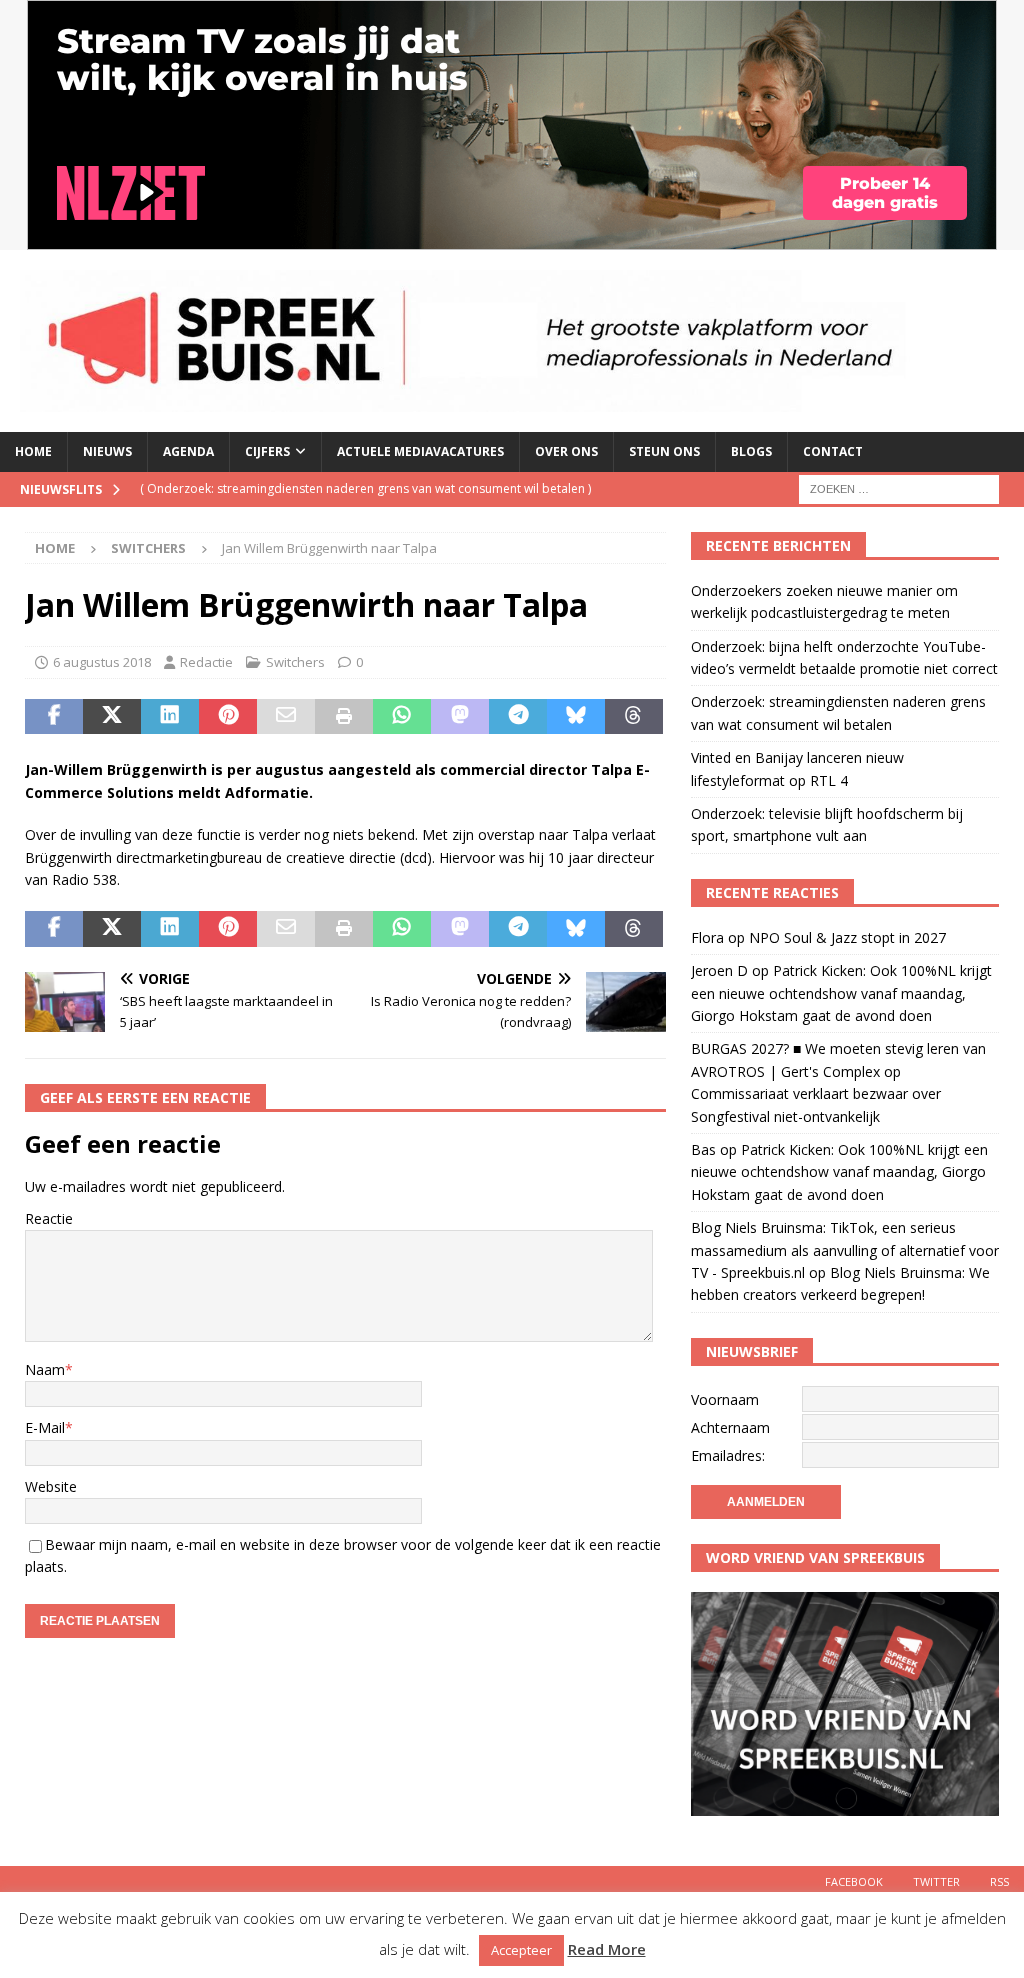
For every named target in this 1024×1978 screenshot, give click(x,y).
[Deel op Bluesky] (576, 717)
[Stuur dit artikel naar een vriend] (286, 717)
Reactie (49, 1218)
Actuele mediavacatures (420, 451)
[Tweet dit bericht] (112, 717)
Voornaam (725, 1399)
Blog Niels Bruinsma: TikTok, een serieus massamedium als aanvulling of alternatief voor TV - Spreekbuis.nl (845, 1250)
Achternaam (730, 1427)
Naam (45, 1369)
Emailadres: (728, 1455)
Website (51, 1486)
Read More (607, 1949)
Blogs (751, 451)
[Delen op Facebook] (54, 717)
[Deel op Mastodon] (460, 717)
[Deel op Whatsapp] (402, 717)
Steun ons (664, 451)
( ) (365, 488)
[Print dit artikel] (344, 717)
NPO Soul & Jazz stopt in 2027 (847, 937)
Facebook (854, 1881)
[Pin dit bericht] (228, 717)
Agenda (188, 451)
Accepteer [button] (521, 1950)
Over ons (566, 451)
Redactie (206, 662)
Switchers (295, 662)
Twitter (936, 1881)
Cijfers (267, 451)
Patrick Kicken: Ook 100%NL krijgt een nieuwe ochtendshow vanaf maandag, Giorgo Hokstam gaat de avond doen (841, 993)
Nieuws (107, 451)
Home (33, 451)
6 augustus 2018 (102, 662)
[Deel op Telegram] (518, 717)
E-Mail (45, 1427)
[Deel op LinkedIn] (170, 717)
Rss (999, 1881)
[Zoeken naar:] (899, 487)
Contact (833, 451)
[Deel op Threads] (634, 717)
